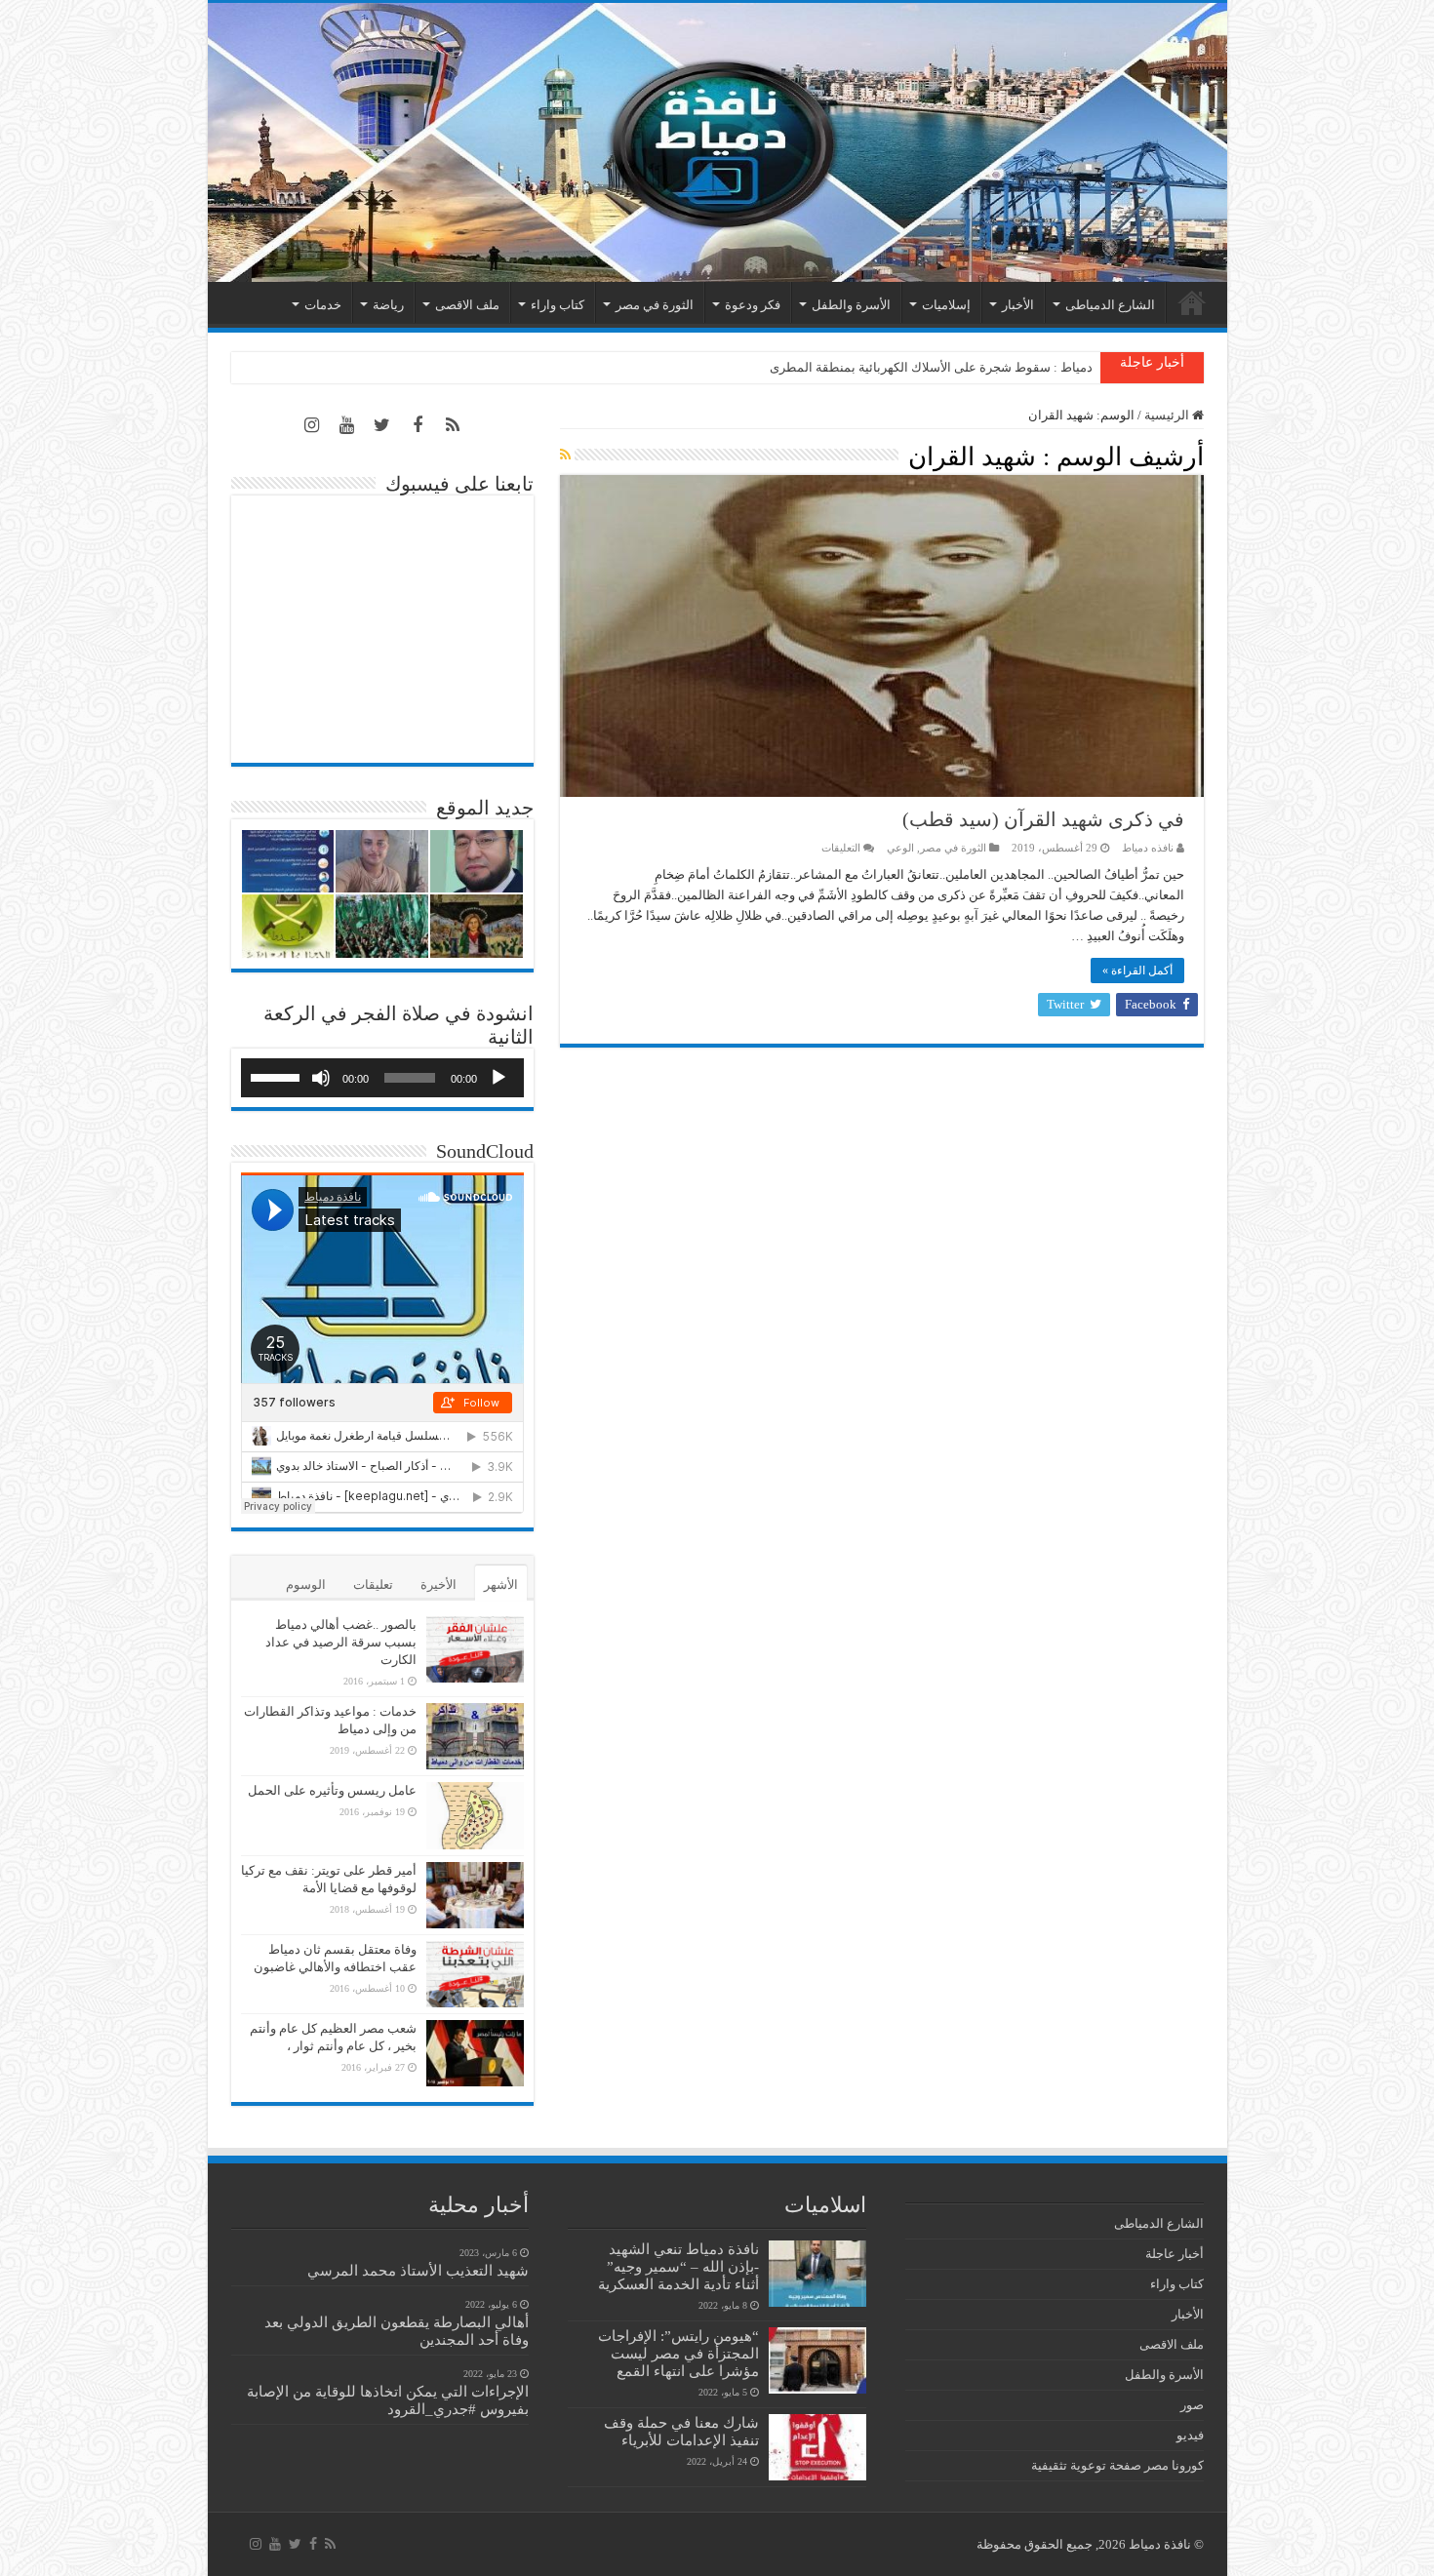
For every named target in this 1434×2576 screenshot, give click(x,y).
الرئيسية (1192, 302)
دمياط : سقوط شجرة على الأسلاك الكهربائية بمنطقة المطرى (931, 367)
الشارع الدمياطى (1110, 305)
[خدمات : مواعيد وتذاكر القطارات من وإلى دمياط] (475, 1736)
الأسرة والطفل (851, 305)
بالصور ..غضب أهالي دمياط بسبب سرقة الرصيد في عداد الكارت (341, 1642)
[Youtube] (347, 425)
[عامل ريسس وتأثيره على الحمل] (475, 1816)
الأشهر (501, 1585)
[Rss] (453, 425)
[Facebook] (418, 425)
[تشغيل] (498, 1078)
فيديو (1190, 2435)
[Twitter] (382, 425)
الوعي (900, 848)
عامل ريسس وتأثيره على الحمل (332, 1790)
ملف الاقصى (467, 305)
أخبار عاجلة (1175, 2254)
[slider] (278, 1076)
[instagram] (312, 425)
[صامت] (321, 1078)
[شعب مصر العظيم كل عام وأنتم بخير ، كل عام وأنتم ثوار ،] (475, 2053)
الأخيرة (438, 1585)
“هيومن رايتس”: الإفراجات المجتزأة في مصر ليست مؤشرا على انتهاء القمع (678, 2353)
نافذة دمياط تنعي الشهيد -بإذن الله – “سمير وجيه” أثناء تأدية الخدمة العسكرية (678, 2266)
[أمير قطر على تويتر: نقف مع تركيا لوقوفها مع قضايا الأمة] (475, 1895)
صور (1192, 2405)
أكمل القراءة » (1137, 971)
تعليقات (373, 1585)
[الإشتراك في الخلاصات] (565, 456)
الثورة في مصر (655, 305)
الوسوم (306, 1585)
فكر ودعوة (753, 305)
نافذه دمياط (1148, 848)
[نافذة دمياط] (717, 142)
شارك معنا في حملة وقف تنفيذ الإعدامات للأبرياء (681, 2431)
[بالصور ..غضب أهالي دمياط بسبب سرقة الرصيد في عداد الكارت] (475, 1649)
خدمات (323, 305)
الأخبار (1018, 305)
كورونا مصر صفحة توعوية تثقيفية (1117, 2465)
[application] (382, 1078)
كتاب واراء (558, 305)
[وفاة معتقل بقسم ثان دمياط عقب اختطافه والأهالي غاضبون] (475, 1974)
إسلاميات (946, 305)
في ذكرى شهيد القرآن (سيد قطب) (1043, 819)
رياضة (388, 305)
